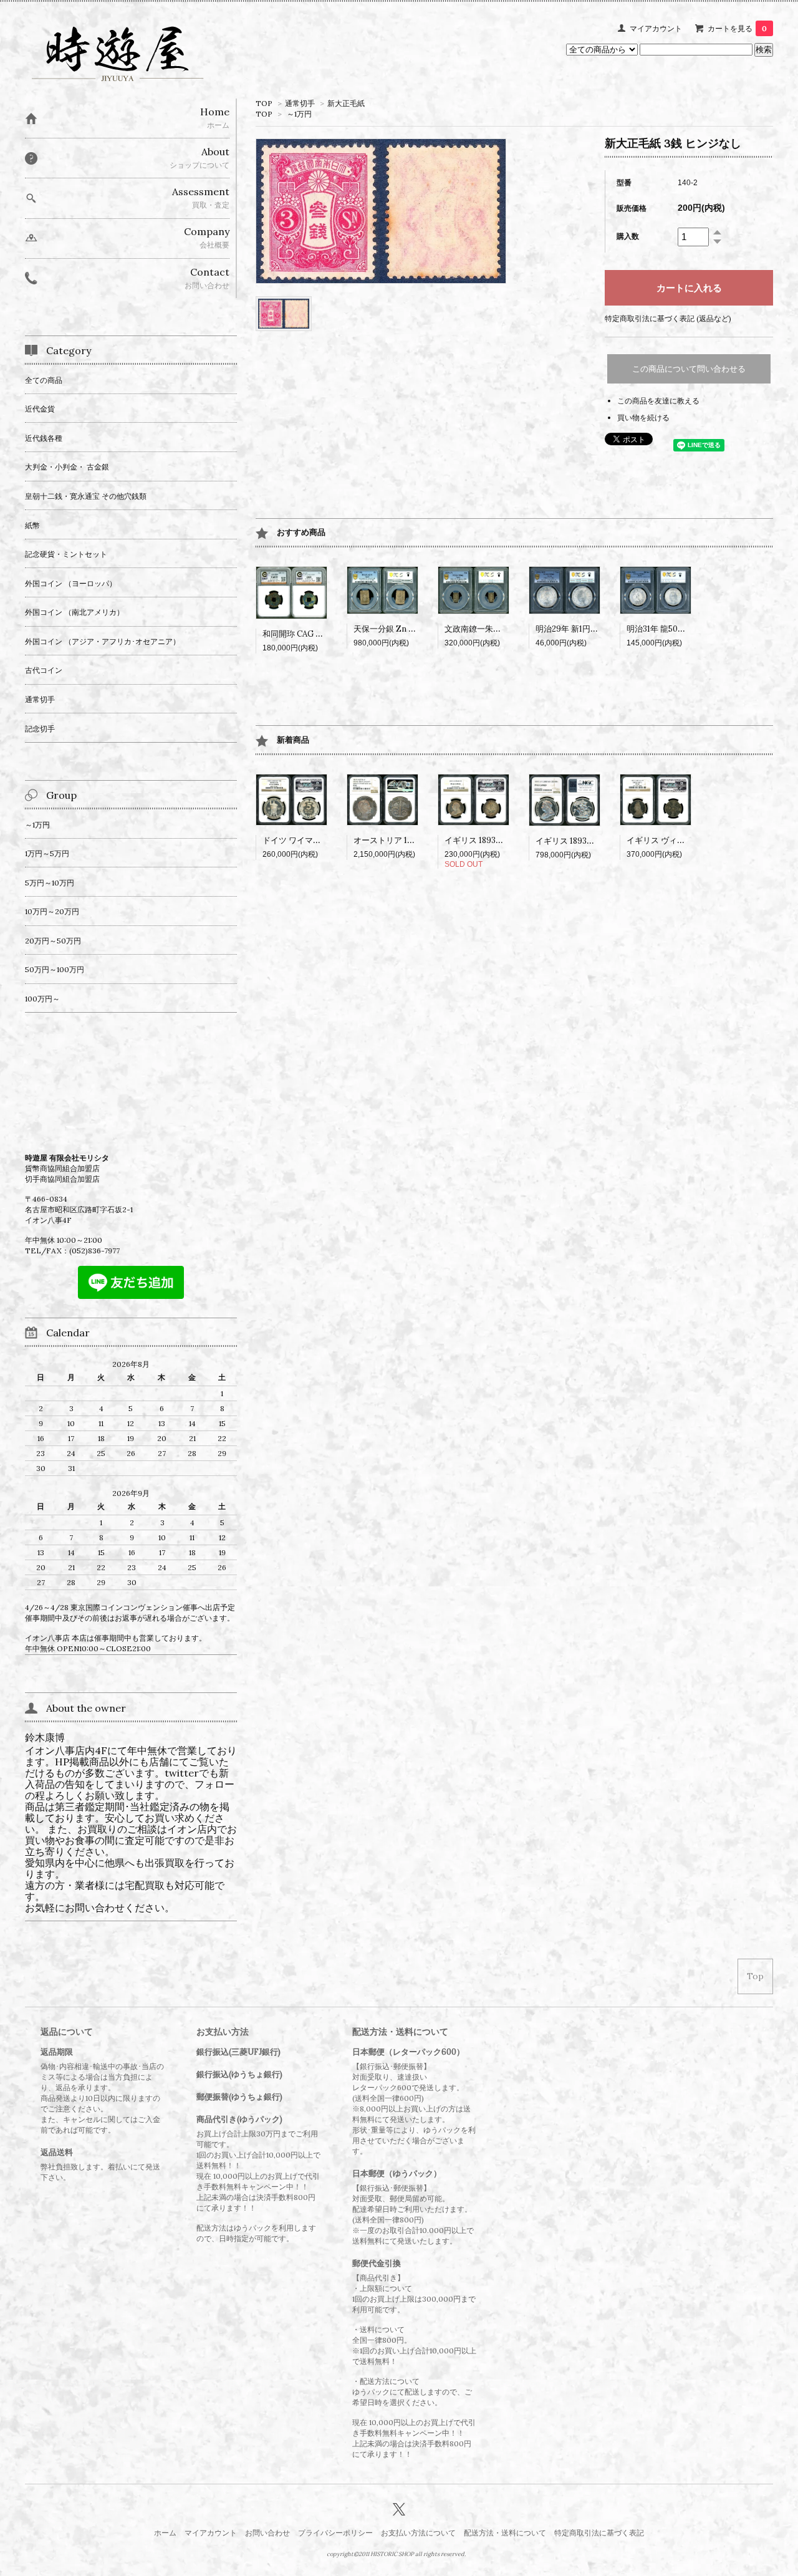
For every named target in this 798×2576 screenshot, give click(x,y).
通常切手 (300, 103)
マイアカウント (656, 28)
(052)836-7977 (94, 1251)
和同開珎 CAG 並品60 (302, 634)
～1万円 (299, 114)
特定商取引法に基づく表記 (599, 2533)
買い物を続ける (643, 417)
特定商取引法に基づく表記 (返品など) (668, 318)
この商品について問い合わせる (689, 369)
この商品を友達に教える (658, 401)
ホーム (165, 2533)
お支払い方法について (418, 2533)
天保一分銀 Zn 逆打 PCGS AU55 (412, 629)
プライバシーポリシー (335, 2533)
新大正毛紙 (346, 103)
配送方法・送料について (505, 2533)
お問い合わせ (267, 2533)
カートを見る (737, 28)
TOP (264, 103)
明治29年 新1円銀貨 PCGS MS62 (595, 629)
